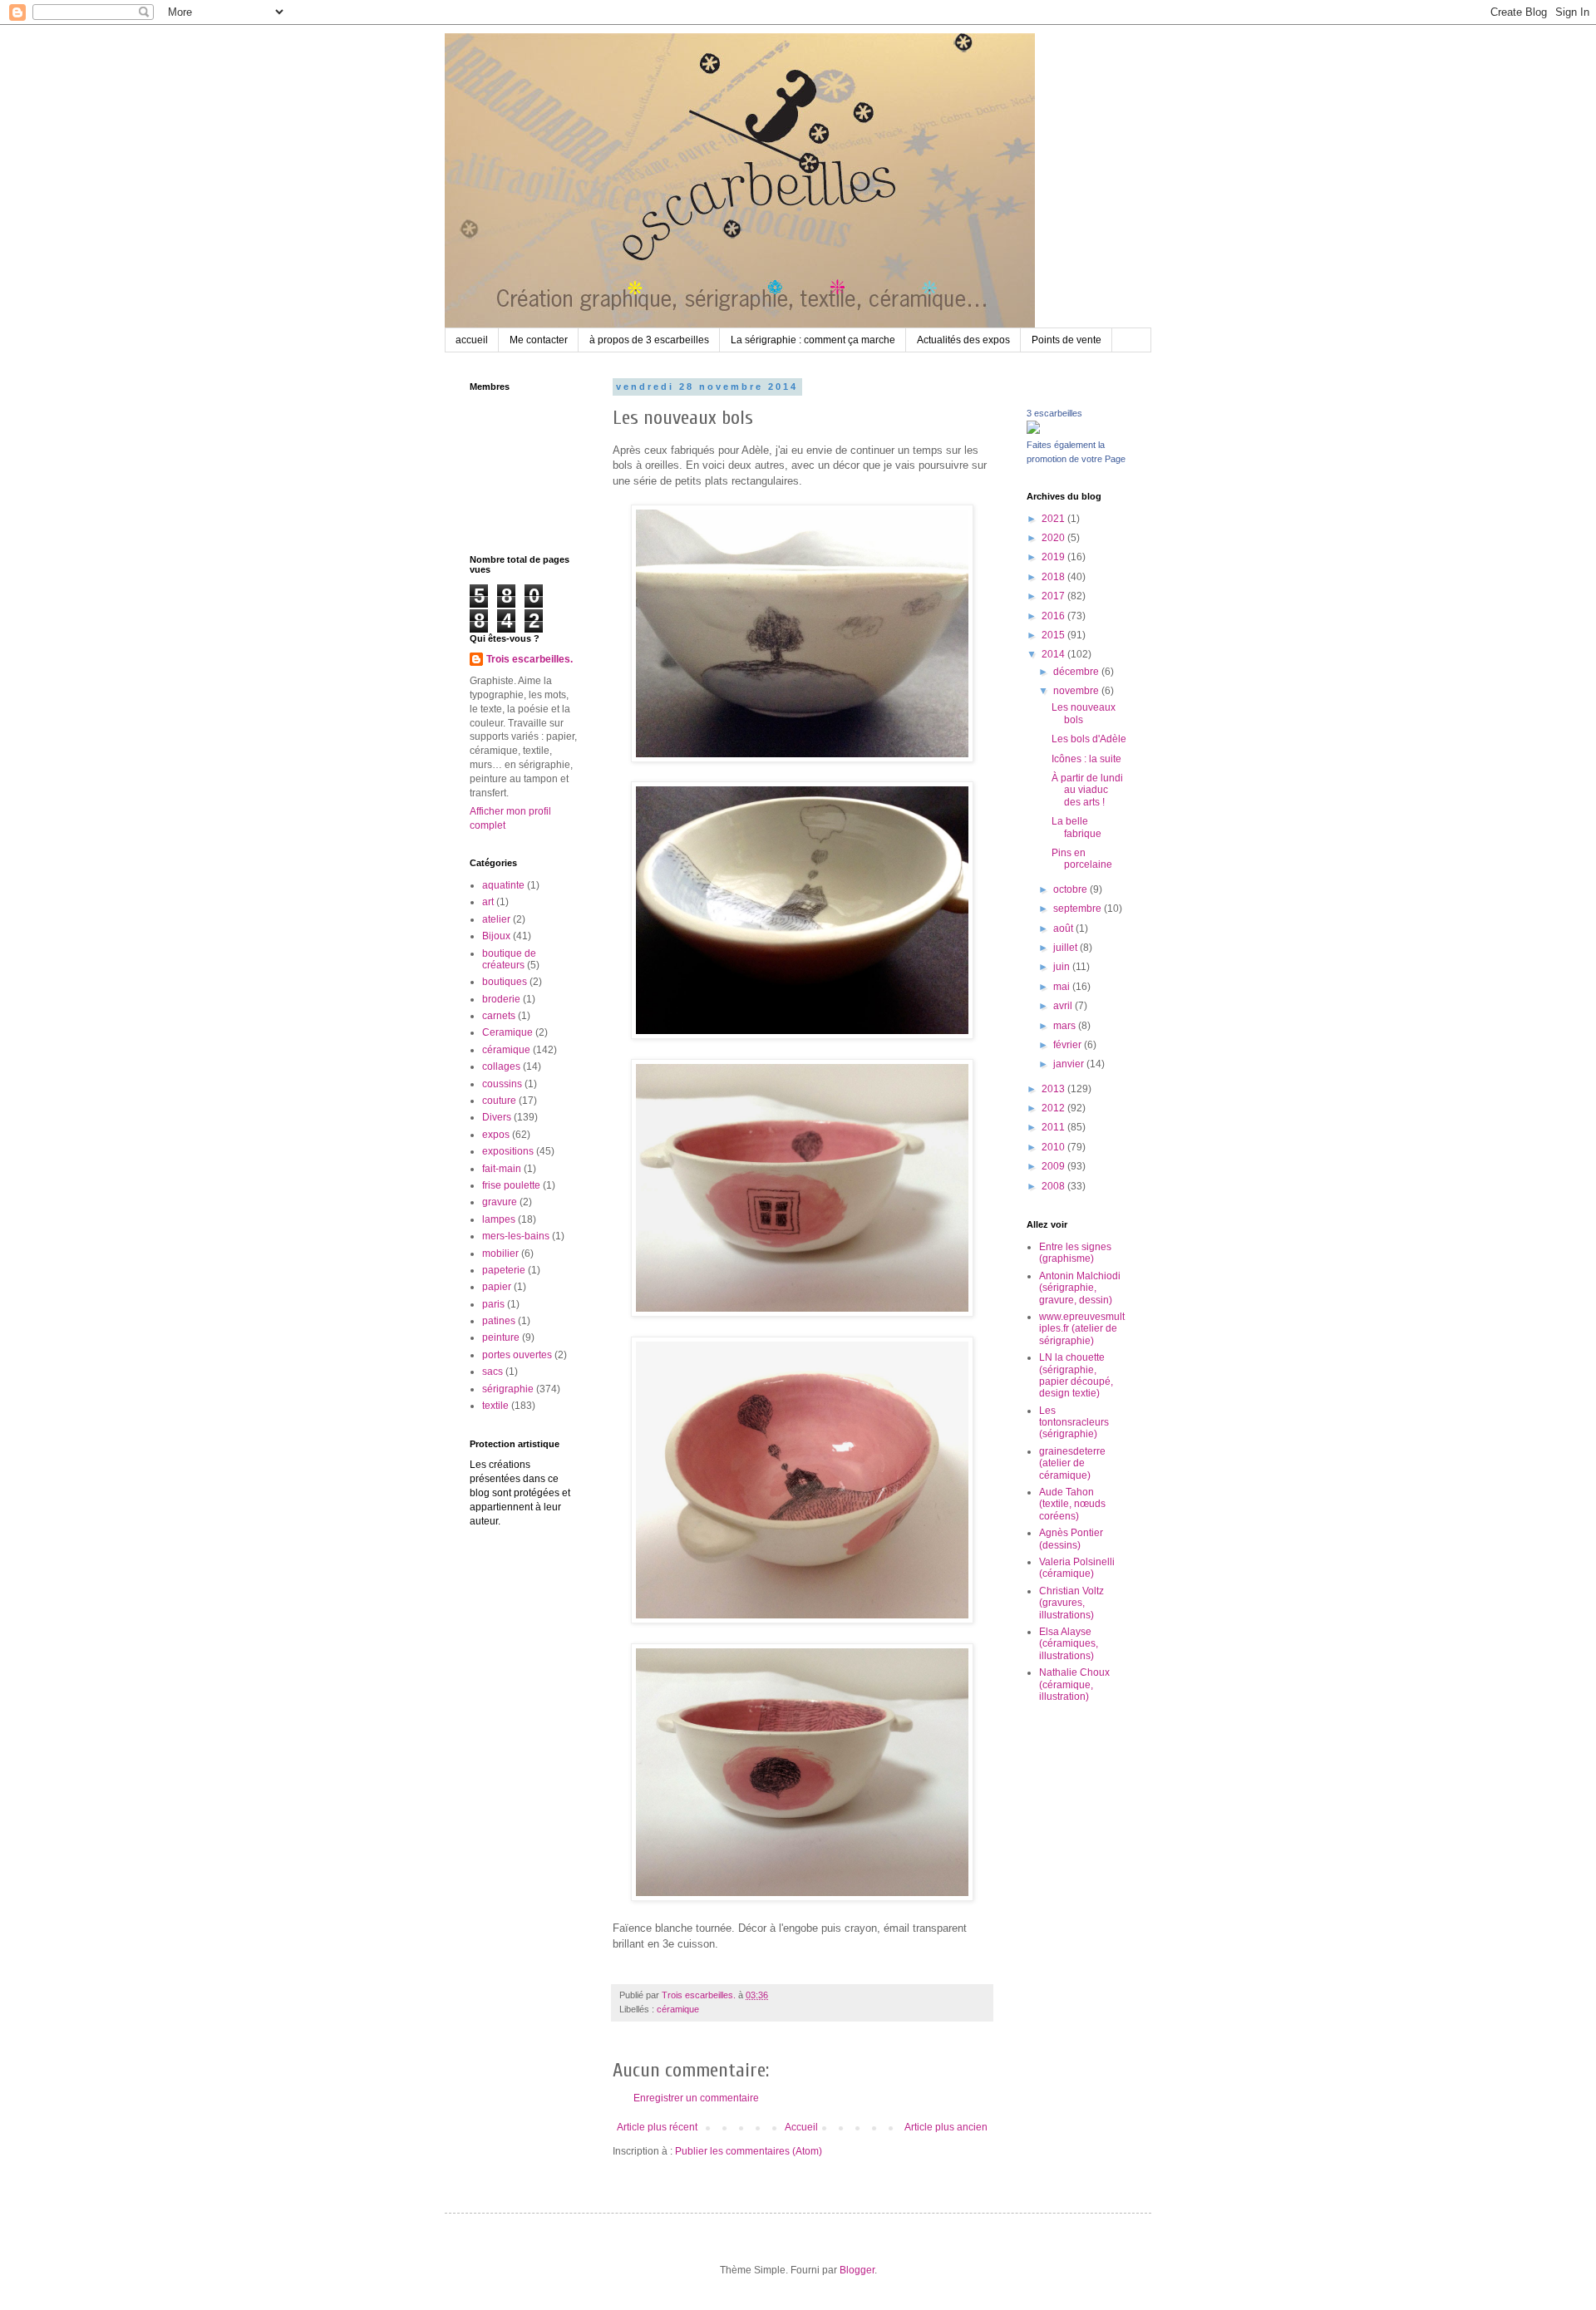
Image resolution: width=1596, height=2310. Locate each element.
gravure (500, 1202)
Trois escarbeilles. (530, 659)
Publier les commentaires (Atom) (749, 2151)
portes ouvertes (517, 1355)
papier (497, 1287)
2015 (1054, 635)
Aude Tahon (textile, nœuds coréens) (1072, 1504)
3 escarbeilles (1054, 413)
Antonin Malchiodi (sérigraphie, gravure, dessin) (1080, 1288)
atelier (496, 919)
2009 (1054, 1166)
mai (1063, 987)
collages (501, 1066)
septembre (1079, 909)
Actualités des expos (963, 340)
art (488, 902)
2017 (1054, 596)
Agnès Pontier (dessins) (1071, 1539)
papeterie (504, 1270)
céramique (678, 2009)
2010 (1054, 1147)
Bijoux (496, 936)
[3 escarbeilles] (1033, 431)
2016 (1054, 616)
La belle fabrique (1076, 827)
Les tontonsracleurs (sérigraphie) (1074, 1423)
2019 (1054, 557)
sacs (493, 1372)
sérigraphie (508, 1389)
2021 (1054, 519)
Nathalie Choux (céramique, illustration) (1074, 1684)
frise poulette (511, 1185)
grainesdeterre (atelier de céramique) (1072, 1463)
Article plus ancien (946, 2127)
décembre (1077, 672)
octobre (1071, 889)
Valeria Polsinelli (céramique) (1077, 1568)
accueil (472, 340)
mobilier (500, 1254)
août (1064, 928)
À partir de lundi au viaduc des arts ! (1087, 790)
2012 (1054, 1108)
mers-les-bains (516, 1236)
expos (496, 1135)
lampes (499, 1219)
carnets (499, 1016)
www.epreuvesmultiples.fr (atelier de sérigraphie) (1082, 1329)
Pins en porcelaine (1082, 859)
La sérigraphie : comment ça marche (813, 340)
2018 (1054, 577)
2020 (1054, 538)
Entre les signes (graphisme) (1075, 1253)
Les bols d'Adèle (1089, 739)
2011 (1054, 1127)
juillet (1066, 948)
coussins (502, 1084)
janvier (1070, 1064)
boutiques (505, 982)
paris (493, 1304)
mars (1066, 1026)
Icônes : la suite (1086, 759)
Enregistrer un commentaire (696, 2098)
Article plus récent (657, 2127)
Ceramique (507, 1032)
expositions (508, 1151)
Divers (497, 1117)
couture (499, 1101)
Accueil (801, 2127)
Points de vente (1066, 340)
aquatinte (503, 885)
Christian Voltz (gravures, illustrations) (1071, 1603)
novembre (1077, 691)
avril (1064, 1006)
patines (499, 1321)
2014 (1054, 654)
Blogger (857, 2270)
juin (1063, 967)
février (1069, 1045)
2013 (1054, 1089)
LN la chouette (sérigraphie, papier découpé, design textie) (1076, 1375)
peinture (501, 1337)
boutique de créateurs (509, 959)
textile (495, 1406)
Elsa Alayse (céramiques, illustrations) (1069, 1644)
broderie (501, 999)
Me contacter (539, 340)
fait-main (502, 1169)
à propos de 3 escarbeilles (649, 340)
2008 (1054, 1186)
